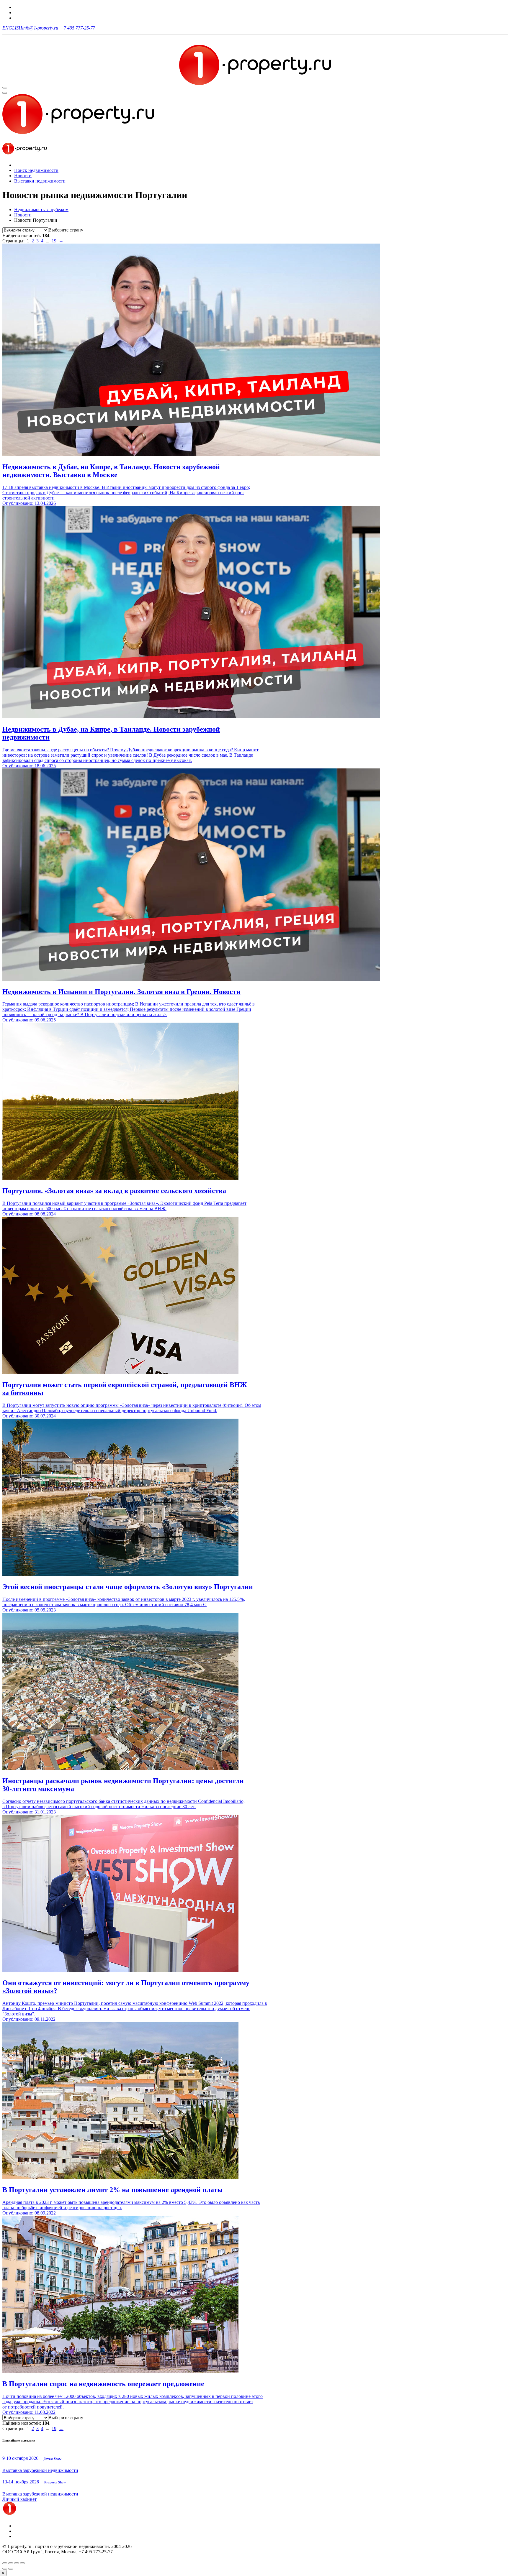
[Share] (11, 2563)
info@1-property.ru (40, 28)
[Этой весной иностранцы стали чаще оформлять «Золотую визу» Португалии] (120, 1574)
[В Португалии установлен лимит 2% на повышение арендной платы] (120, 2177)
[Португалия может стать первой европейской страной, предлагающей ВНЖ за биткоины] (120, 1372)
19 (54, 241)
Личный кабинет (19, 2499)
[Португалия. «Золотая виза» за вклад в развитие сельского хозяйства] (120, 1178)
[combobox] (66, 230)
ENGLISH (12, 28)
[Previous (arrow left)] (5, 2569)
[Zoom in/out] (22, 2563)
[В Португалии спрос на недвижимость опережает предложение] (120, 2371)
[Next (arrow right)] (11, 2569)
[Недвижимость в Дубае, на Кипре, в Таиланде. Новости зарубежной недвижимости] (191, 717)
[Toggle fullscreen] (17, 2563)
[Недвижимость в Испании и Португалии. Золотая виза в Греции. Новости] (191, 979)
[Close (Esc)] (5, 2563)
